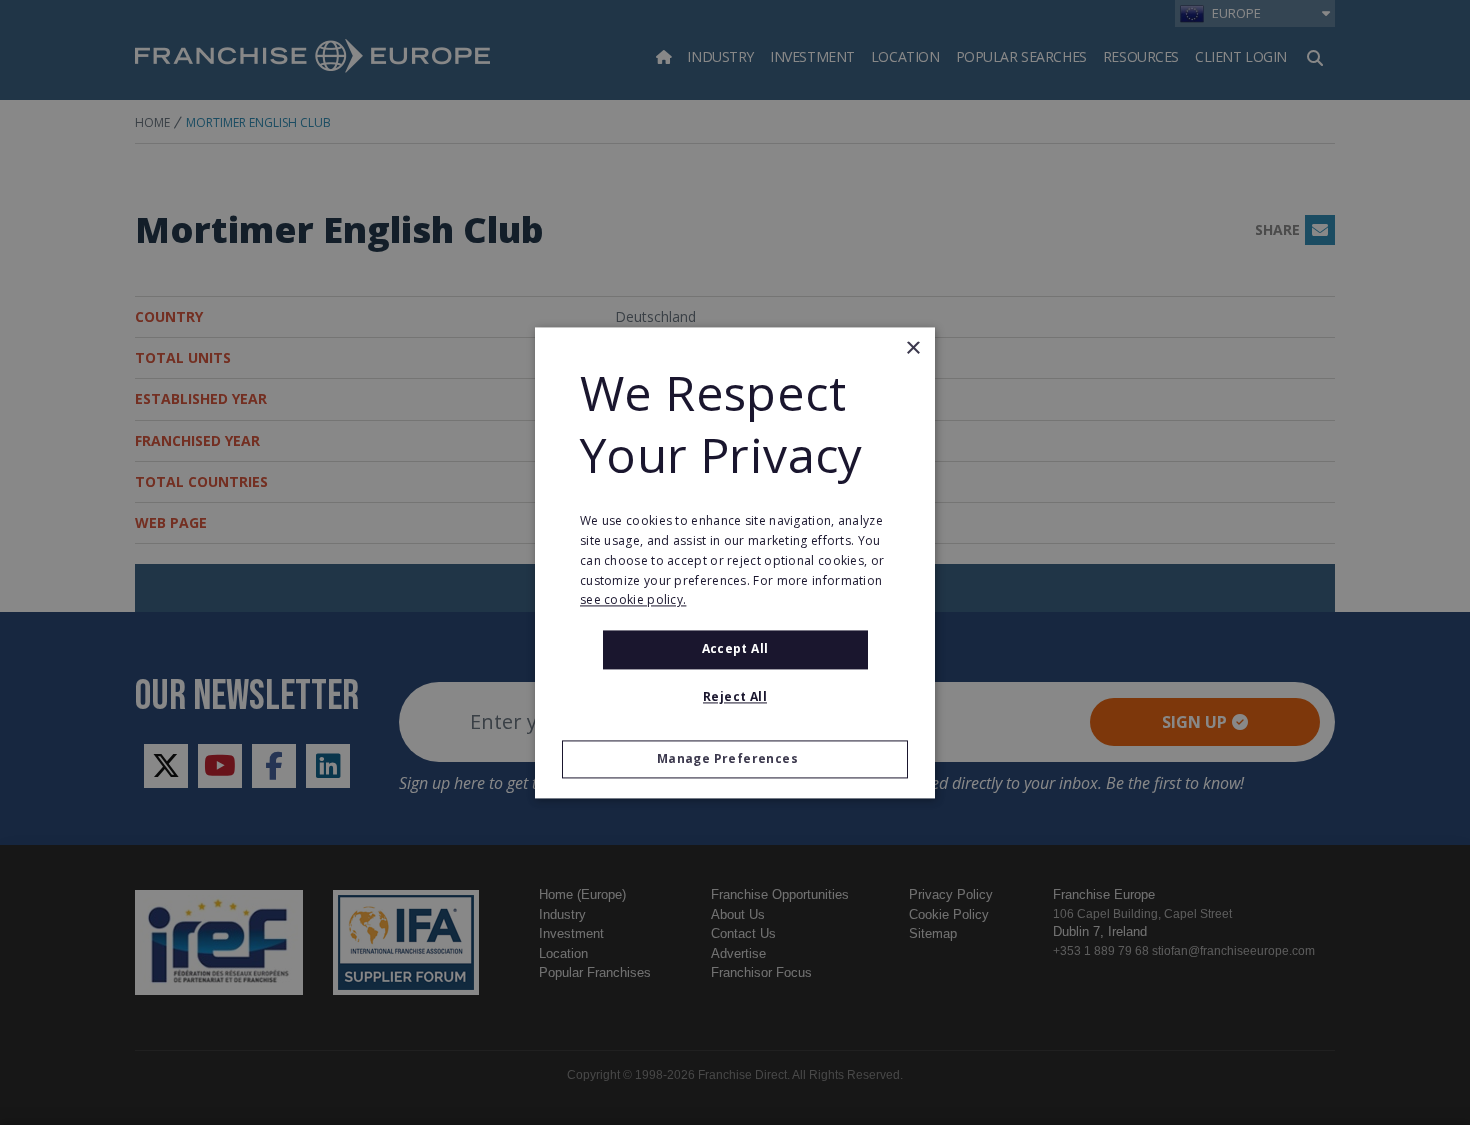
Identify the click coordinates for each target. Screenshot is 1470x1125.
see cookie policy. (633, 600)
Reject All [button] (735, 696)
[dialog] (735, 562)
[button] (735, 759)
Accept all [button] (735, 649)
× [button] (912, 348)
